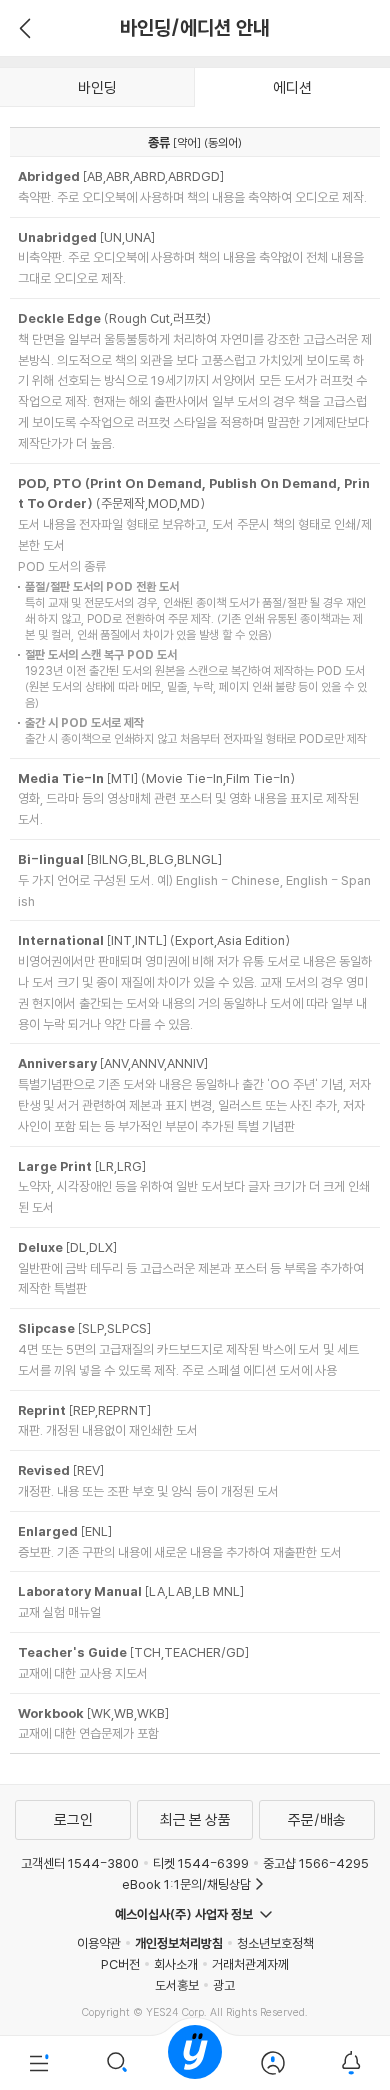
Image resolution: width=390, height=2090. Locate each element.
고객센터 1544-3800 (80, 1863)
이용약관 (99, 1943)
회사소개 (176, 1964)
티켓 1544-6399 (201, 1863)
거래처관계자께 (250, 1964)
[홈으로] (195, 2063)
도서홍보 (177, 1985)
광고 (224, 1985)
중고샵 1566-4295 (316, 1863)
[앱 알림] (351, 2063)
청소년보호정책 (275, 1943)
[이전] (22, 28)
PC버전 (120, 1964)
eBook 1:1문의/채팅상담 (186, 1884)
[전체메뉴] (39, 2063)
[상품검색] (117, 2063)
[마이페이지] (273, 2063)
